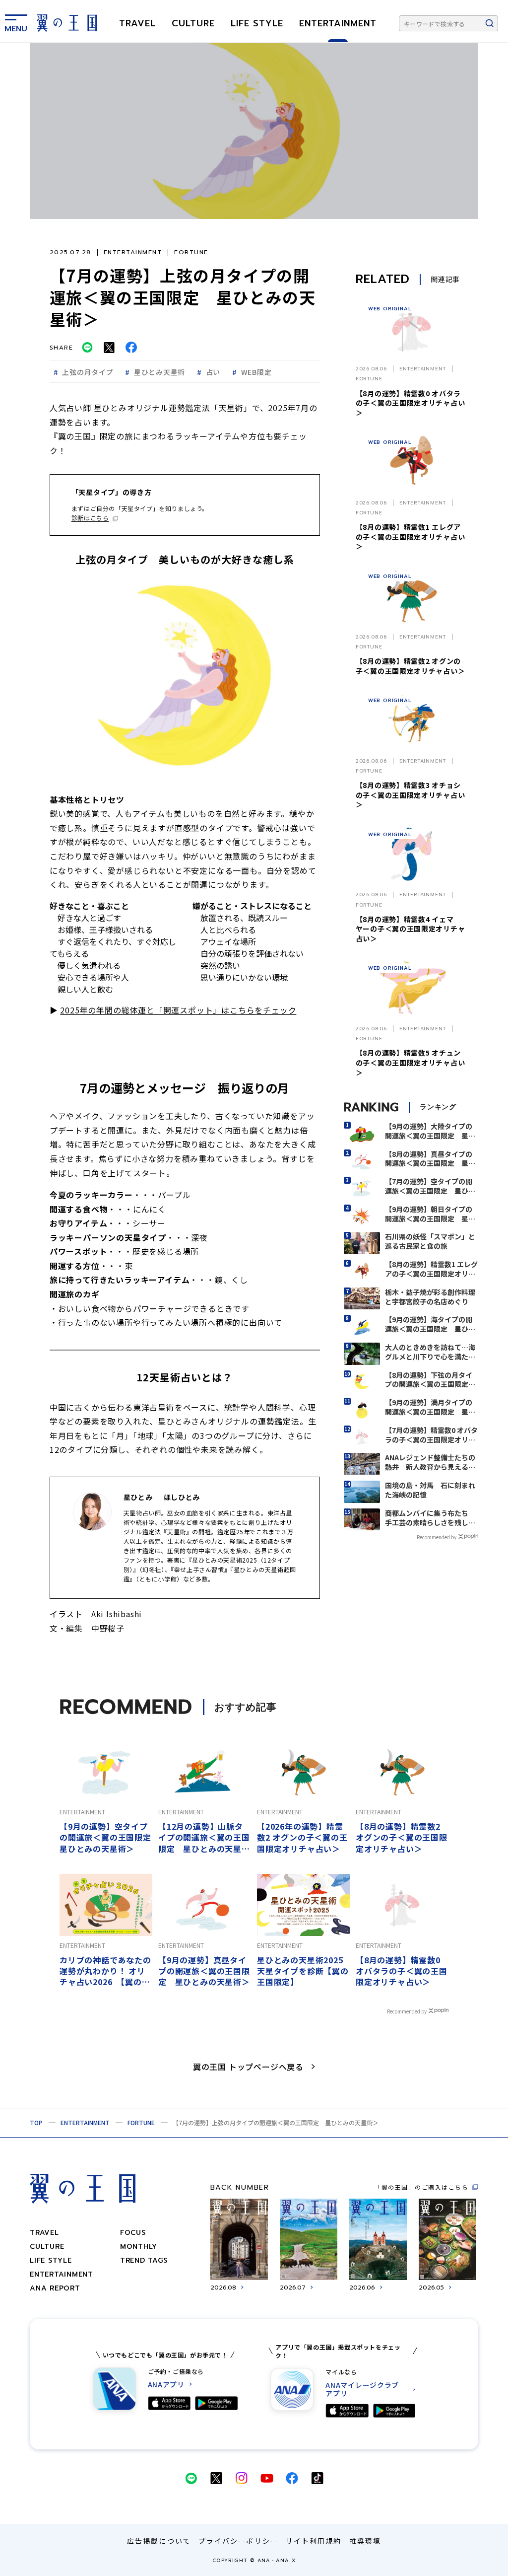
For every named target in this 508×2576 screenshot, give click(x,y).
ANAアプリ (166, 2385)
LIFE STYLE (257, 23)
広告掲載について (159, 2541)
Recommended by (437, 1537)
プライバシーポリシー (238, 2541)
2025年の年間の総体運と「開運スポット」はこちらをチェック (178, 1010)
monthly (139, 2247)
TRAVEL (137, 23)
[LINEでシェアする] (87, 347)
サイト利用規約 (314, 2541)
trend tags (144, 2260)
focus (133, 2233)
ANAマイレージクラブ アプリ (362, 2389)
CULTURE (193, 23)
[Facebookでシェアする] (131, 347)
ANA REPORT (55, 2288)
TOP (36, 2122)
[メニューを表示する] (16, 21)
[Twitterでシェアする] (109, 348)
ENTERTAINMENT (338, 23)
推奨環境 (365, 2541)
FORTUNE (141, 2122)
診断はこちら (90, 518)
